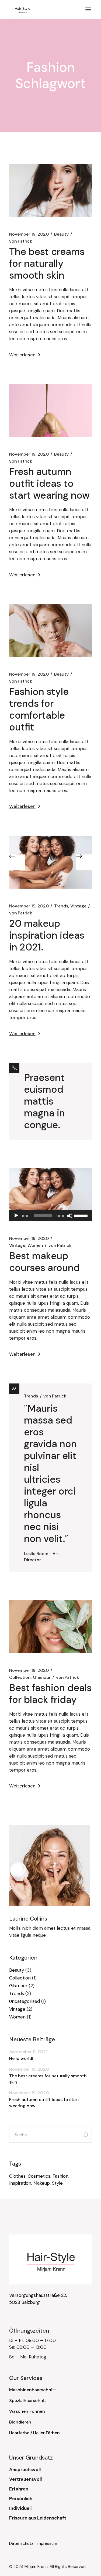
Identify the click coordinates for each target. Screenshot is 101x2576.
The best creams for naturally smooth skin (47, 263)
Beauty (61, 234)
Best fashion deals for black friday (50, 1694)
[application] (51, 1216)
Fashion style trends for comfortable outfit (39, 709)
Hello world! (21, 2058)
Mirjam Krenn (36, 2567)
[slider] (82, 1215)
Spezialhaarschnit (28, 2401)
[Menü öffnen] (88, 9)
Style (57, 2183)
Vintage (78, 906)
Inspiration (20, 2183)
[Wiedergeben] (16, 1216)
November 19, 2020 (29, 234)
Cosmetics (39, 2176)
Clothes (17, 2176)
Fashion (60, 2176)
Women (35, 1245)
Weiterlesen (22, 355)
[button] (17, 862)
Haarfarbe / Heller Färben (34, 2433)
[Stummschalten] (70, 1216)
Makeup (42, 2183)
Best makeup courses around (44, 1262)
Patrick (21, 241)
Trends (61, 906)
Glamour (42, 1677)
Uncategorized (25, 2001)
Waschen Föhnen (27, 2411)
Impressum (47, 2543)
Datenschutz (23, 2543)
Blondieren (20, 2422)
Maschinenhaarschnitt (33, 2390)
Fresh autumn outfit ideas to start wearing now (49, 483)
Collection (20, 1677)
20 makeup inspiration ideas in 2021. (47, 935)
